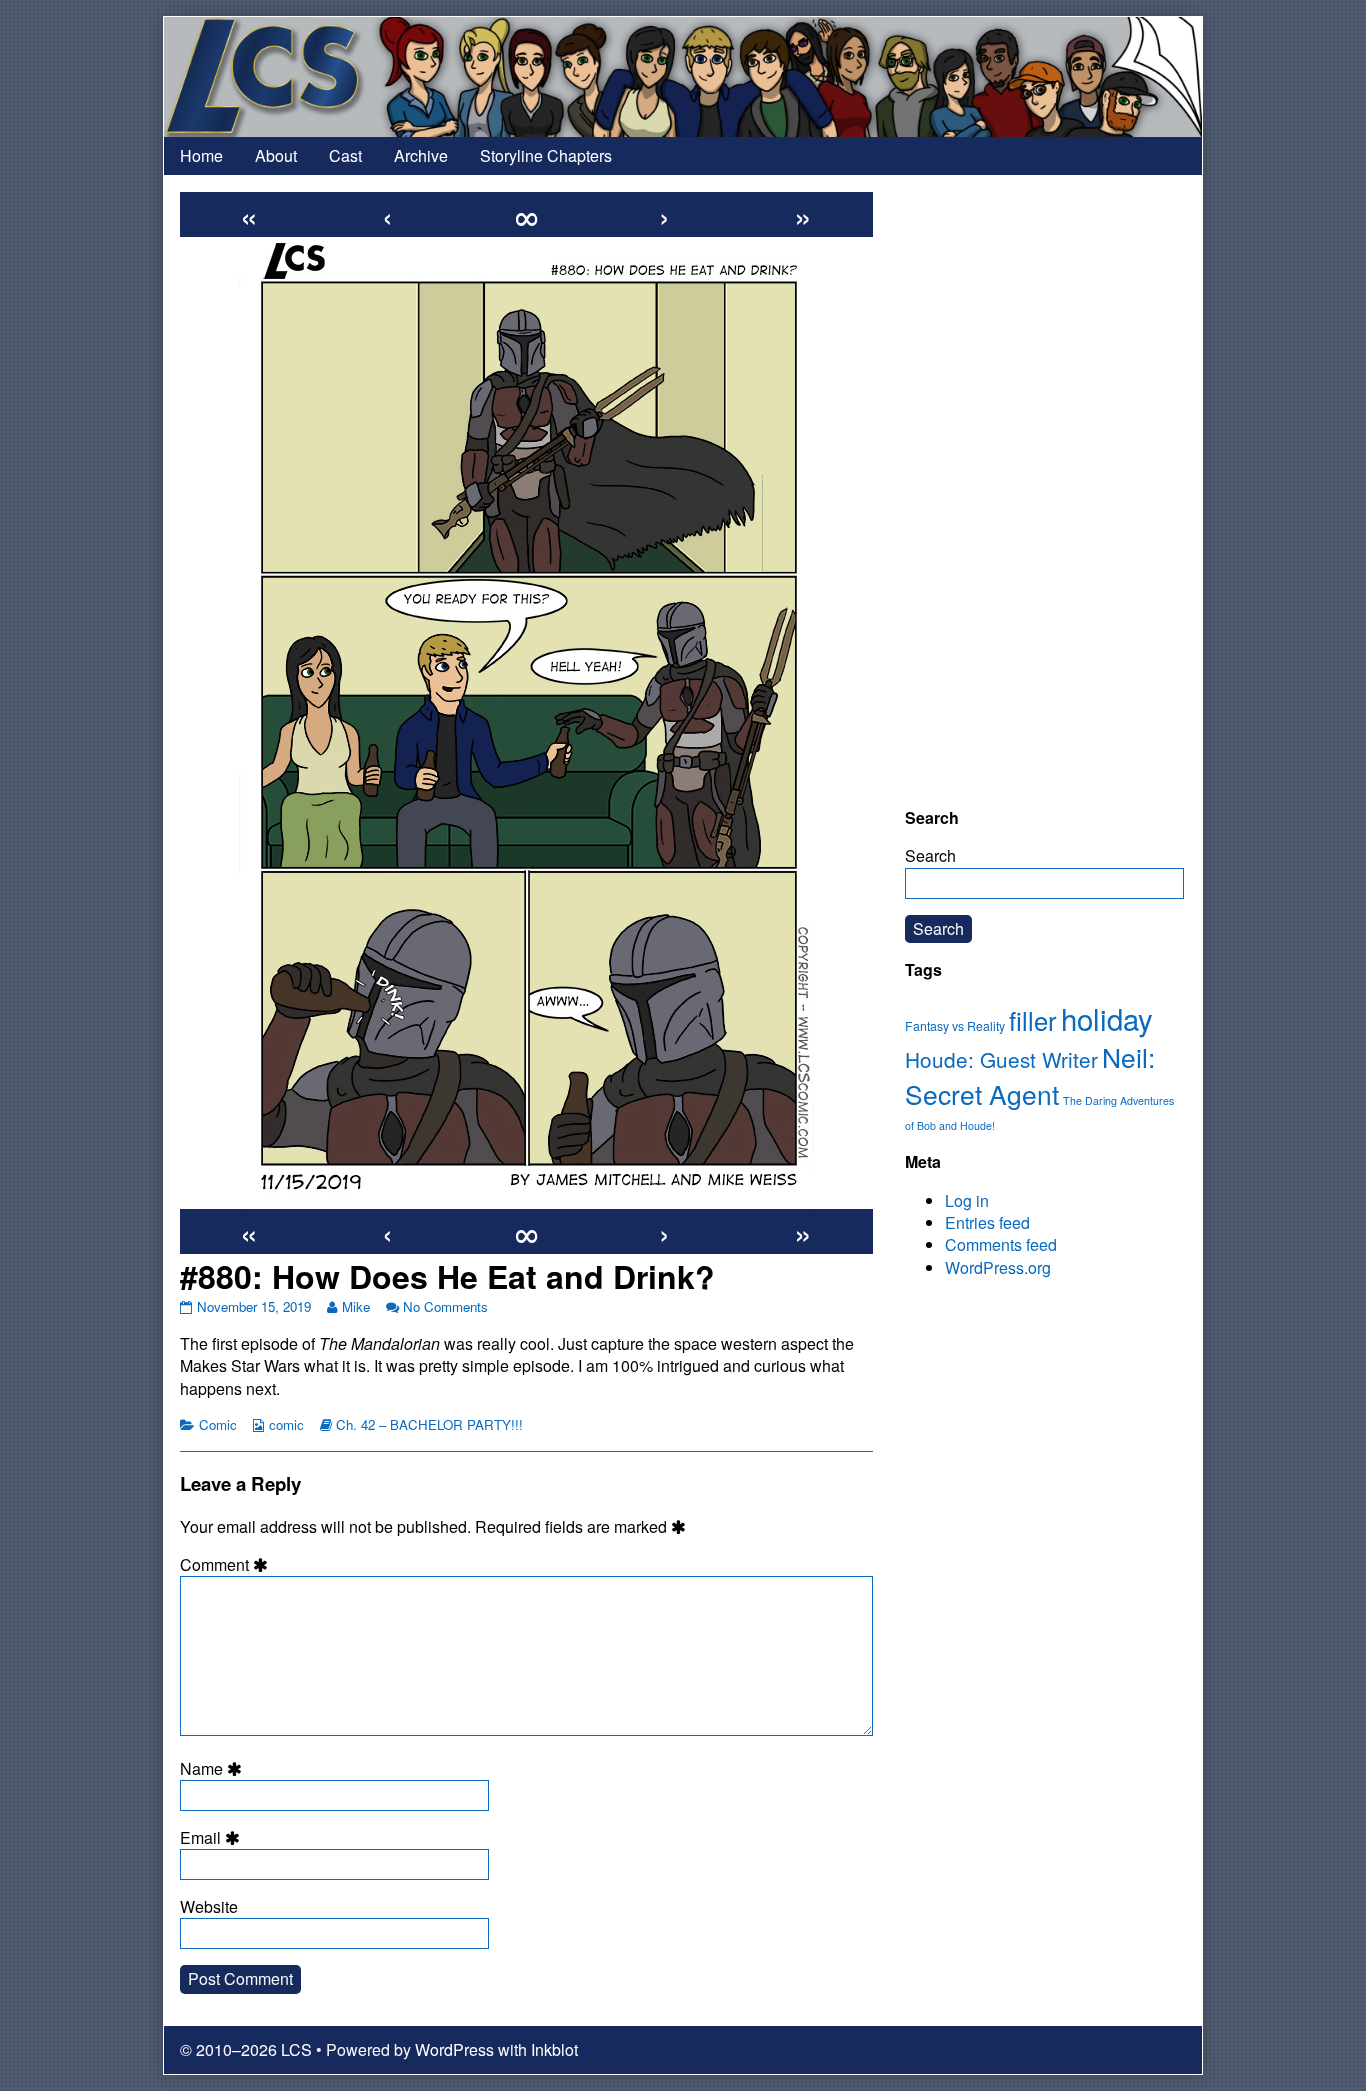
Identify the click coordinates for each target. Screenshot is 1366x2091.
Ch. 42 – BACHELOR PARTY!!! (429, 1424)
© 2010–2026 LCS (246, 2049)
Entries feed (987, 1222)
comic (286, 1424)
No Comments (445, 1306)
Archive (421, 155)
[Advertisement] (1044, 491)
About (276, 155)
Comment (227, 1565)
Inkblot (554, 2049)
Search (930, 855)
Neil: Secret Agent (1030, 1075)
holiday (1107, 1018)
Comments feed (1001, 1244)
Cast (345, 155)
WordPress (454, 2049)
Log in (967, 1200)
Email (213, 1838)
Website (209, 1907)
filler (1033, 1020)
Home (201, 155)
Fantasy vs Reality (955, 1026)
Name (214, 1769)
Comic (218, 1424)
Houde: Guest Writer (1001, 1059)
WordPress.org (998, 1267)
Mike (355, 1306)
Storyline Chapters (546, 155)
